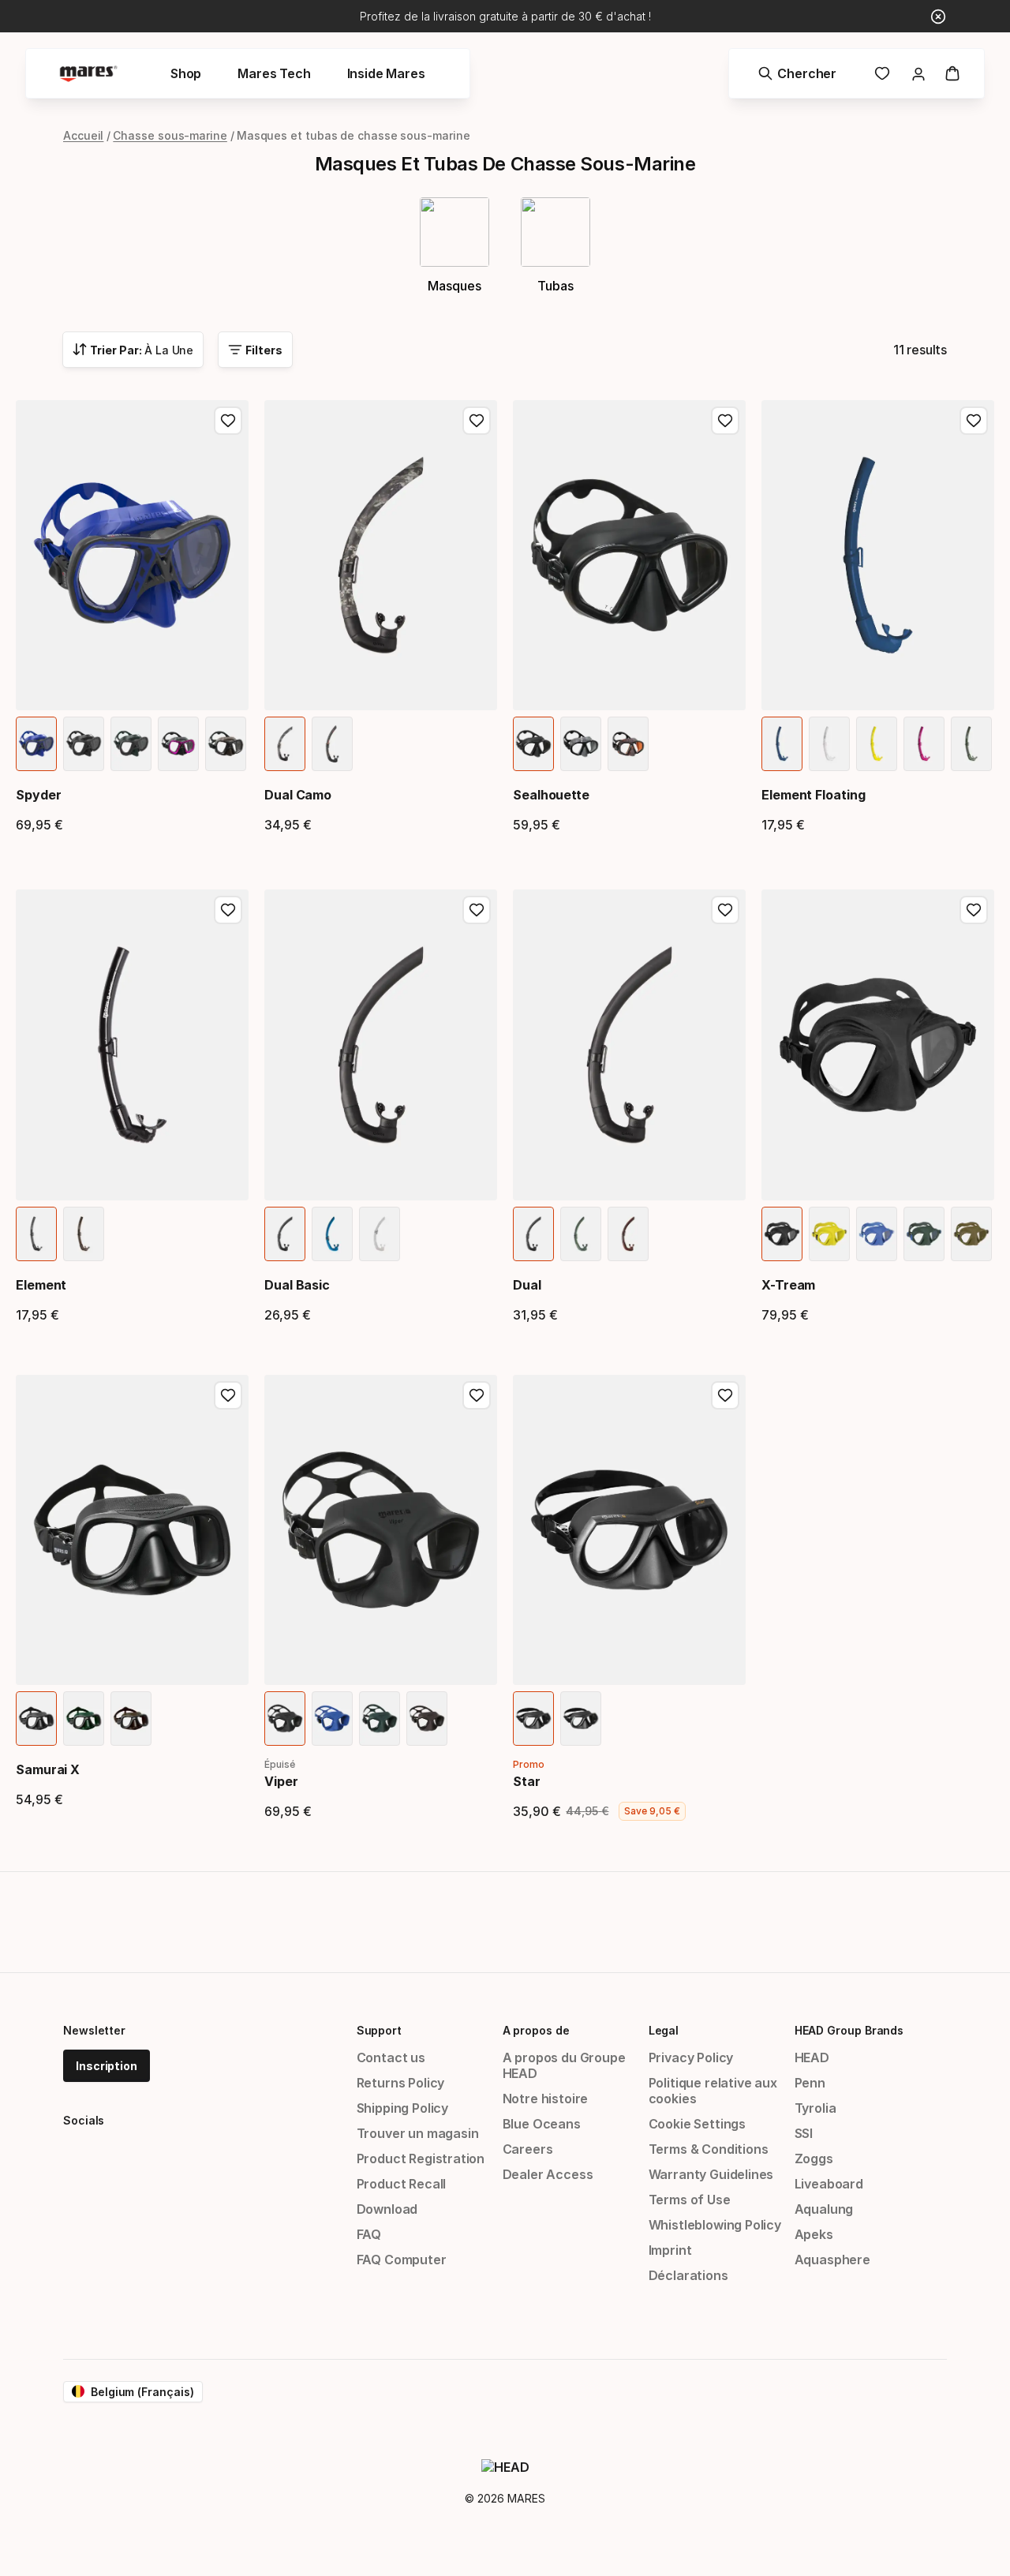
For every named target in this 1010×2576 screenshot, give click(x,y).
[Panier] (952, 73)
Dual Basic (297, 1285)
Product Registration (421, 2159)
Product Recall (402, 2184)
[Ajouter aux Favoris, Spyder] (228, 421)
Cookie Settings (697, 2124)
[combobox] (133, 350)
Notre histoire (546, 2099)
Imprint (670, 2250)
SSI (804, 2133)
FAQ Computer (402, 2260)
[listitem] (36, 744)
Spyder (39, 795)
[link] (882, 73)
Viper (281, 1781)
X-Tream (788, 1285)
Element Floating (814, 795)
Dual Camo (298, 795)
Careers (528, 2149)
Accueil (83, 135)
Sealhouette (551, 795)
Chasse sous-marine (170, 135)
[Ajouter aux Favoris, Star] (725, 1395)
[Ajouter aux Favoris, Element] (228, 910)
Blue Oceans (542, 2124)
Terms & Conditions (709, 2149)
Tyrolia (815, 2108)
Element (41, 1285)
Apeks (814, 2234)
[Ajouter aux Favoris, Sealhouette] (725, 421)
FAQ (369, 2234)
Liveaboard (829, 2184)
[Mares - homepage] (88, 74)
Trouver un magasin (418, 2133)
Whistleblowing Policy (715, 2225)
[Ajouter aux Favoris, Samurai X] (228, 1395)
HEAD (812, 2057)
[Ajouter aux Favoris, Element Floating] (974, 421)
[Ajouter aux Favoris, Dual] (725, 910)
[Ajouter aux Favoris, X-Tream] (974, 910)
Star (527, 1781)
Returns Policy (401, 2083)
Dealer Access (548, 2174)
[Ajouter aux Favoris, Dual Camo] (477, 421)
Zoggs (814, 2159)
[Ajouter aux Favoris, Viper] (477, 1395)
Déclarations (688, 2275)
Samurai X (48, 1769)
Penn (810, 2083)
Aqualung (824, 2209)
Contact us (391, 2057)
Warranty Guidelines (711, 2174)
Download (387, 2209)
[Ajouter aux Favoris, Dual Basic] (477, 910)
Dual (527, 1285)
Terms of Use (690, 2200)
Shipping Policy (402, 2108)
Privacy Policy (691, 2057)
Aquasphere (832, 2260)
